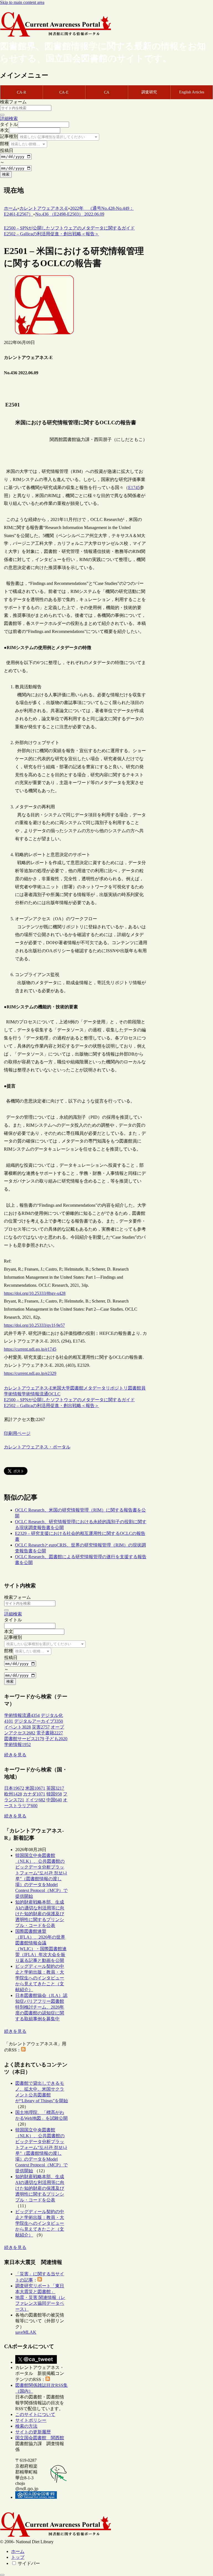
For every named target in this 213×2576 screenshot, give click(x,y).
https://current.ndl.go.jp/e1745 (30, 1349)
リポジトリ (117, 1388)
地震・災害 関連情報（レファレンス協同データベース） (40, 2303)
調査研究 (149, 92)
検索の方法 (26, 2426)
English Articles (192, 92)
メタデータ (95, 1388)
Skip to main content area (22, 2)
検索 (6, 174)
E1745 (134, 487)
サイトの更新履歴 (33, 2432)
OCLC (54, 1394)
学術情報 (13, 1394)
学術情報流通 (35, 1394)
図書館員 (137, 1388)
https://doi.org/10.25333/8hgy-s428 (35, 1293)
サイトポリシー (31, 2420)
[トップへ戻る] (2, 2575)
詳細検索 (9, 119)
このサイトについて (35, 2414)
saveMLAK (26, 2332)
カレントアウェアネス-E (28, 1388)
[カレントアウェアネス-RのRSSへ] (23, 2050)
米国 (57, 1388)
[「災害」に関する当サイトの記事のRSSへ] (40, 2280)
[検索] (2, 115)
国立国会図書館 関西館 (40, 2438)
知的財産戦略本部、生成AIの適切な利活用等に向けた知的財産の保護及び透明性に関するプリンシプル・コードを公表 (40, 1914)
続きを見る (15, 1755)
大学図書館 (72, 1388)
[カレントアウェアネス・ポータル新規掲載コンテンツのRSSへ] (48, 2379)
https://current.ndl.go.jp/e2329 (30, 1373)
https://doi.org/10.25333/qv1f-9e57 (34, 1325)
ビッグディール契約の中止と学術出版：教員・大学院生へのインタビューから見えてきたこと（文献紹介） (40, 1978)
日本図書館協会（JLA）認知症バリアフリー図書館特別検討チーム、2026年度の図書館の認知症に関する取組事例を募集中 (41, 2007)
